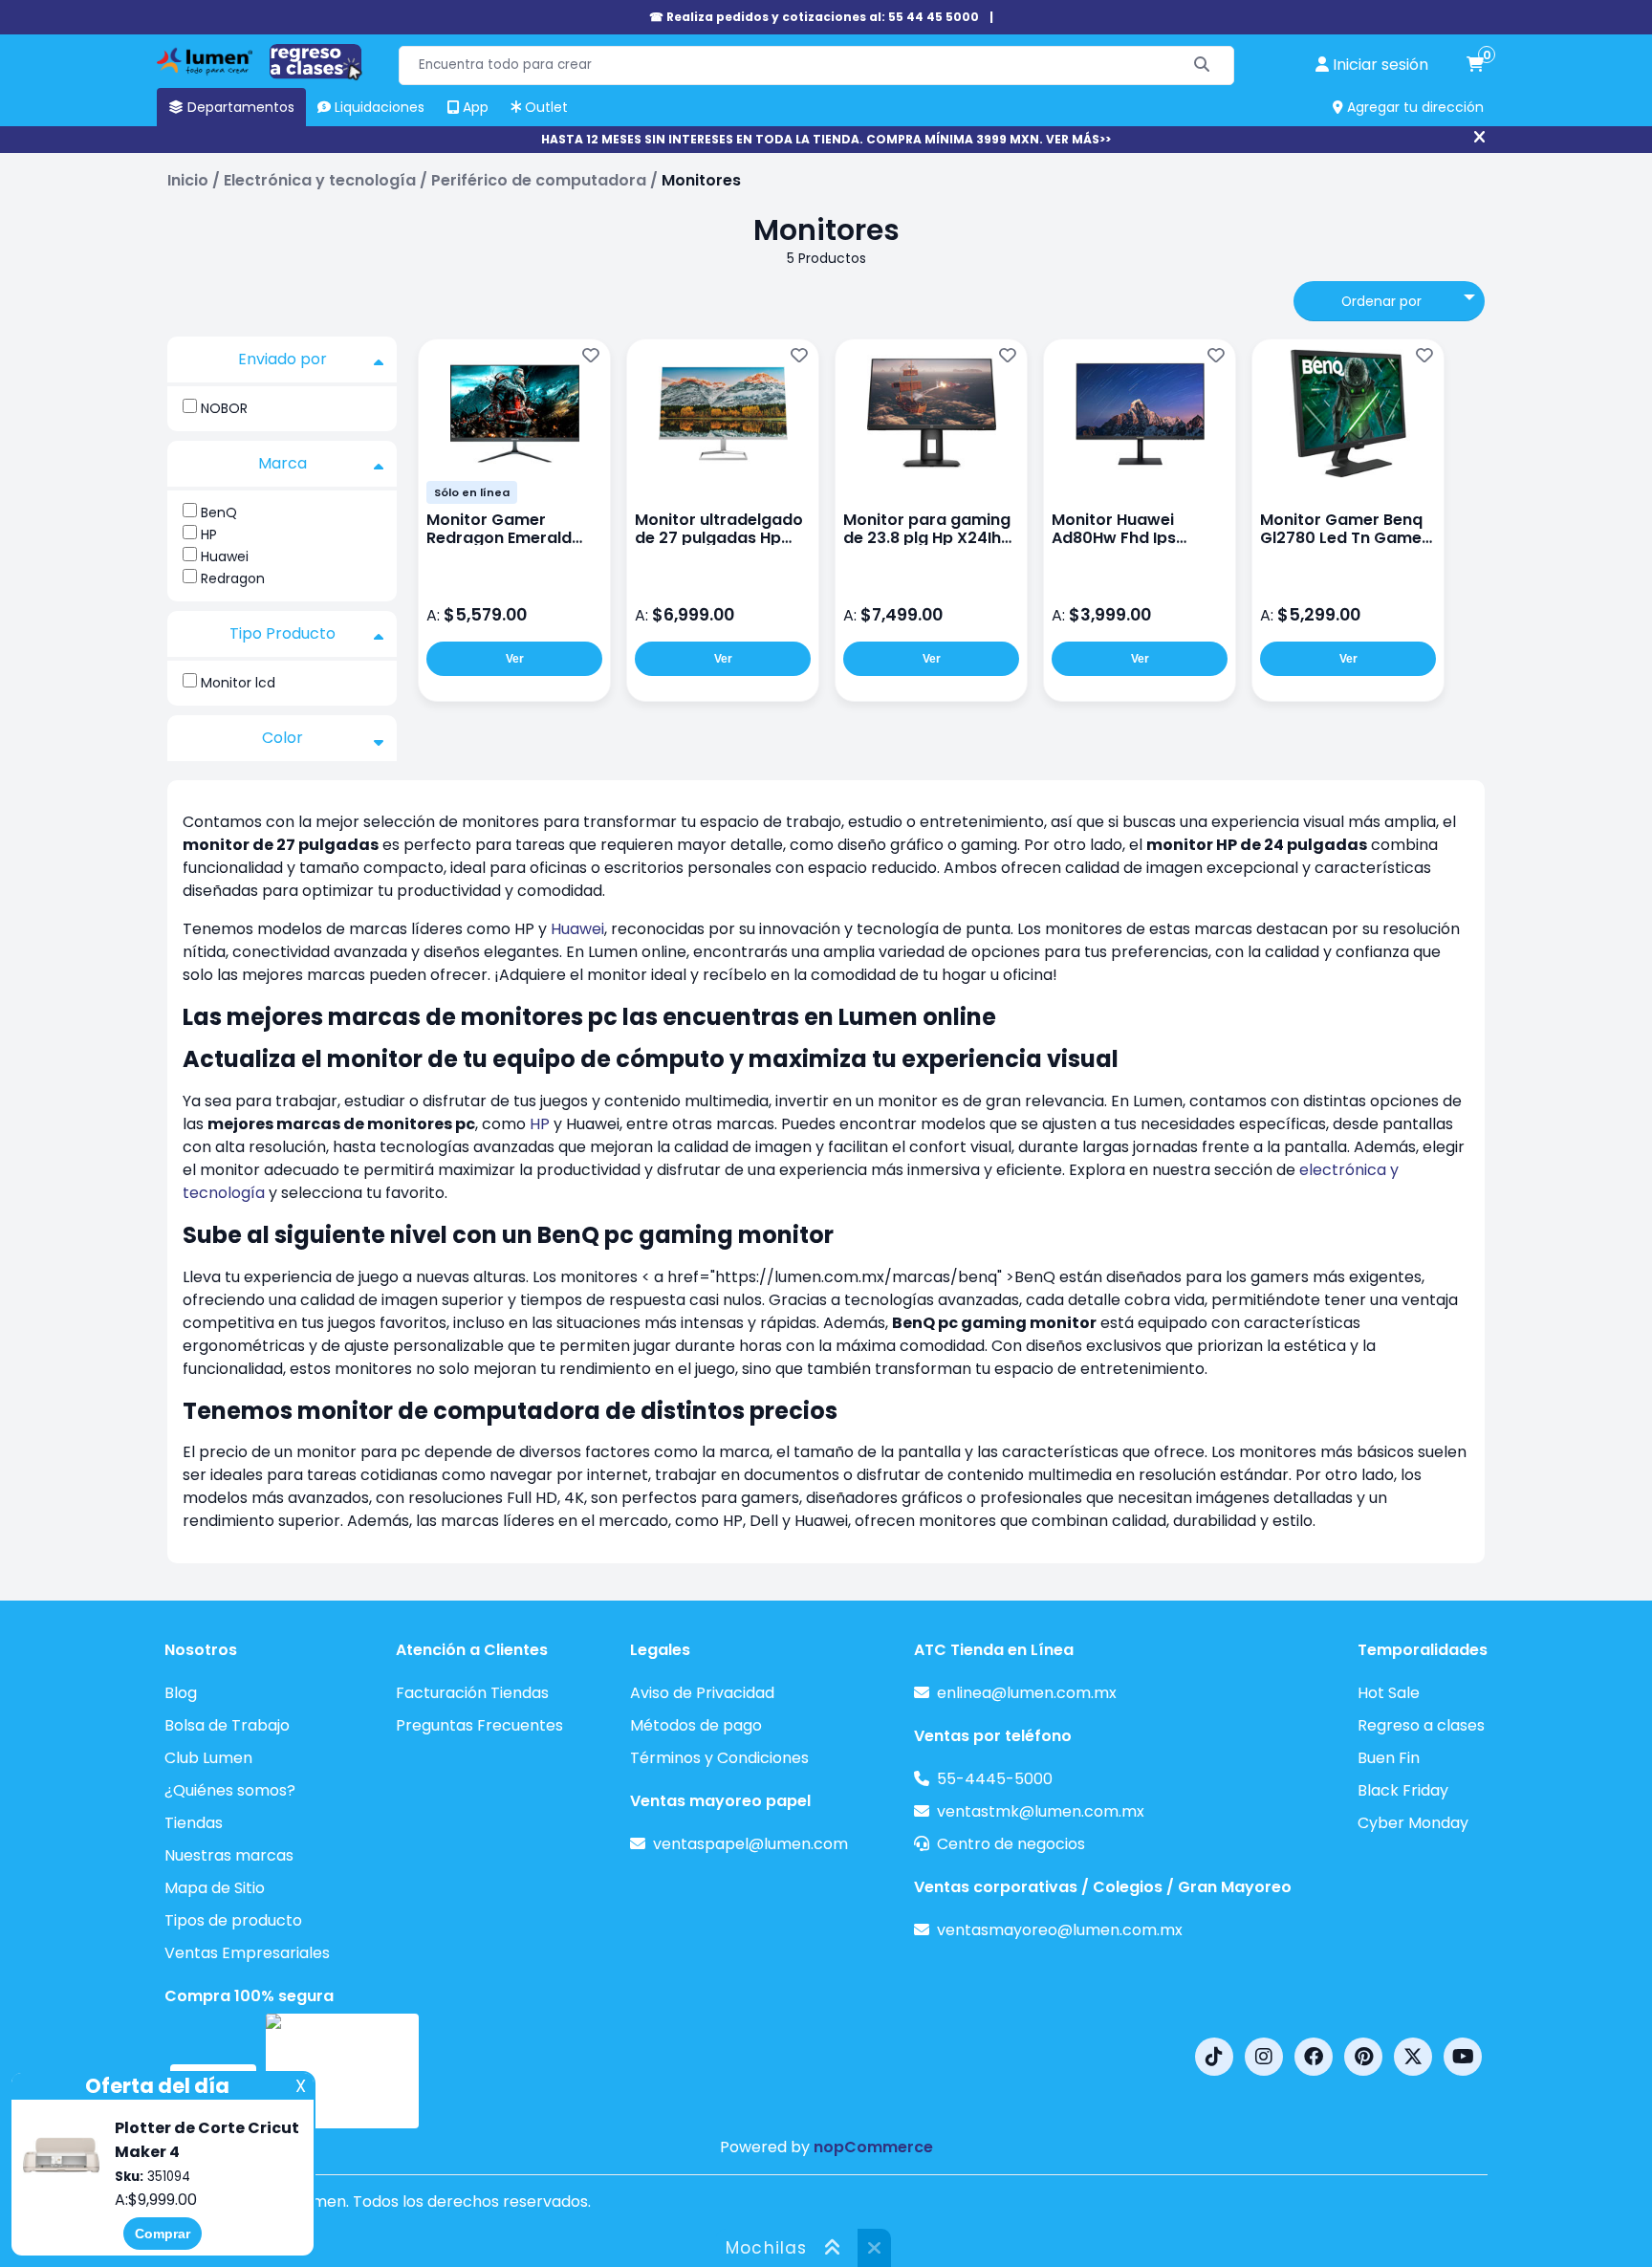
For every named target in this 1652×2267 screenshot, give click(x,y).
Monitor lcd (238, 683)
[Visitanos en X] (1413, 2057)
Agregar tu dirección (1413, 107)
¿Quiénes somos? (230, 1790)
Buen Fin (1389, 1758)
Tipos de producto (233, 1920)
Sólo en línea (472, 492)
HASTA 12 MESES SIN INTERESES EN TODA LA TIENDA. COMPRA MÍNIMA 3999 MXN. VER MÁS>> (826, 139)
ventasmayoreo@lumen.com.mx (1060, 1930)
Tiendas (194, 1823)
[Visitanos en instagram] (1264, 2057)
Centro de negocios (1011, 1844)
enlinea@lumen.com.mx (1027, 1693)
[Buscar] (1202, 65)
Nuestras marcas (229, 1855)
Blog (181, 1693)
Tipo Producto (283, 633)
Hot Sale (1389, 1693)
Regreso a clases (1421, 1725)
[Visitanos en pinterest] (1363, 2057)
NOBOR (224, 408)
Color (283, 738)
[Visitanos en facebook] (1314, 2057)
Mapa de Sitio (215, 1888)
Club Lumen (208, 1758)
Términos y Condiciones (719, 1758)
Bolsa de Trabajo (227, 1725)
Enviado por (283, 359)
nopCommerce (873, 2147)
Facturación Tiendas (472, 1693)
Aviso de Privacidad (702, 1693)
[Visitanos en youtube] (1463, 2057)
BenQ (219, 512)
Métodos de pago (696, 1725)
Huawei (225, 556)
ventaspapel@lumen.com (750, 1844)
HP (209, 534)
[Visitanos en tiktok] (1214, 2057)
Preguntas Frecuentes (479, 1725)
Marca (283, 463)
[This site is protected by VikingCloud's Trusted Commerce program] (342, 2071)
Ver (515, 659)
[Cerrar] (1479, 138)
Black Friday (1403, 1790)
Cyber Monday (1413, 1823)
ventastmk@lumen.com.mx (1041, 1811)
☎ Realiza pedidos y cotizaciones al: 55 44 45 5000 (814, 17)
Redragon (233, 578)
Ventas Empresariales (247, 1953)
